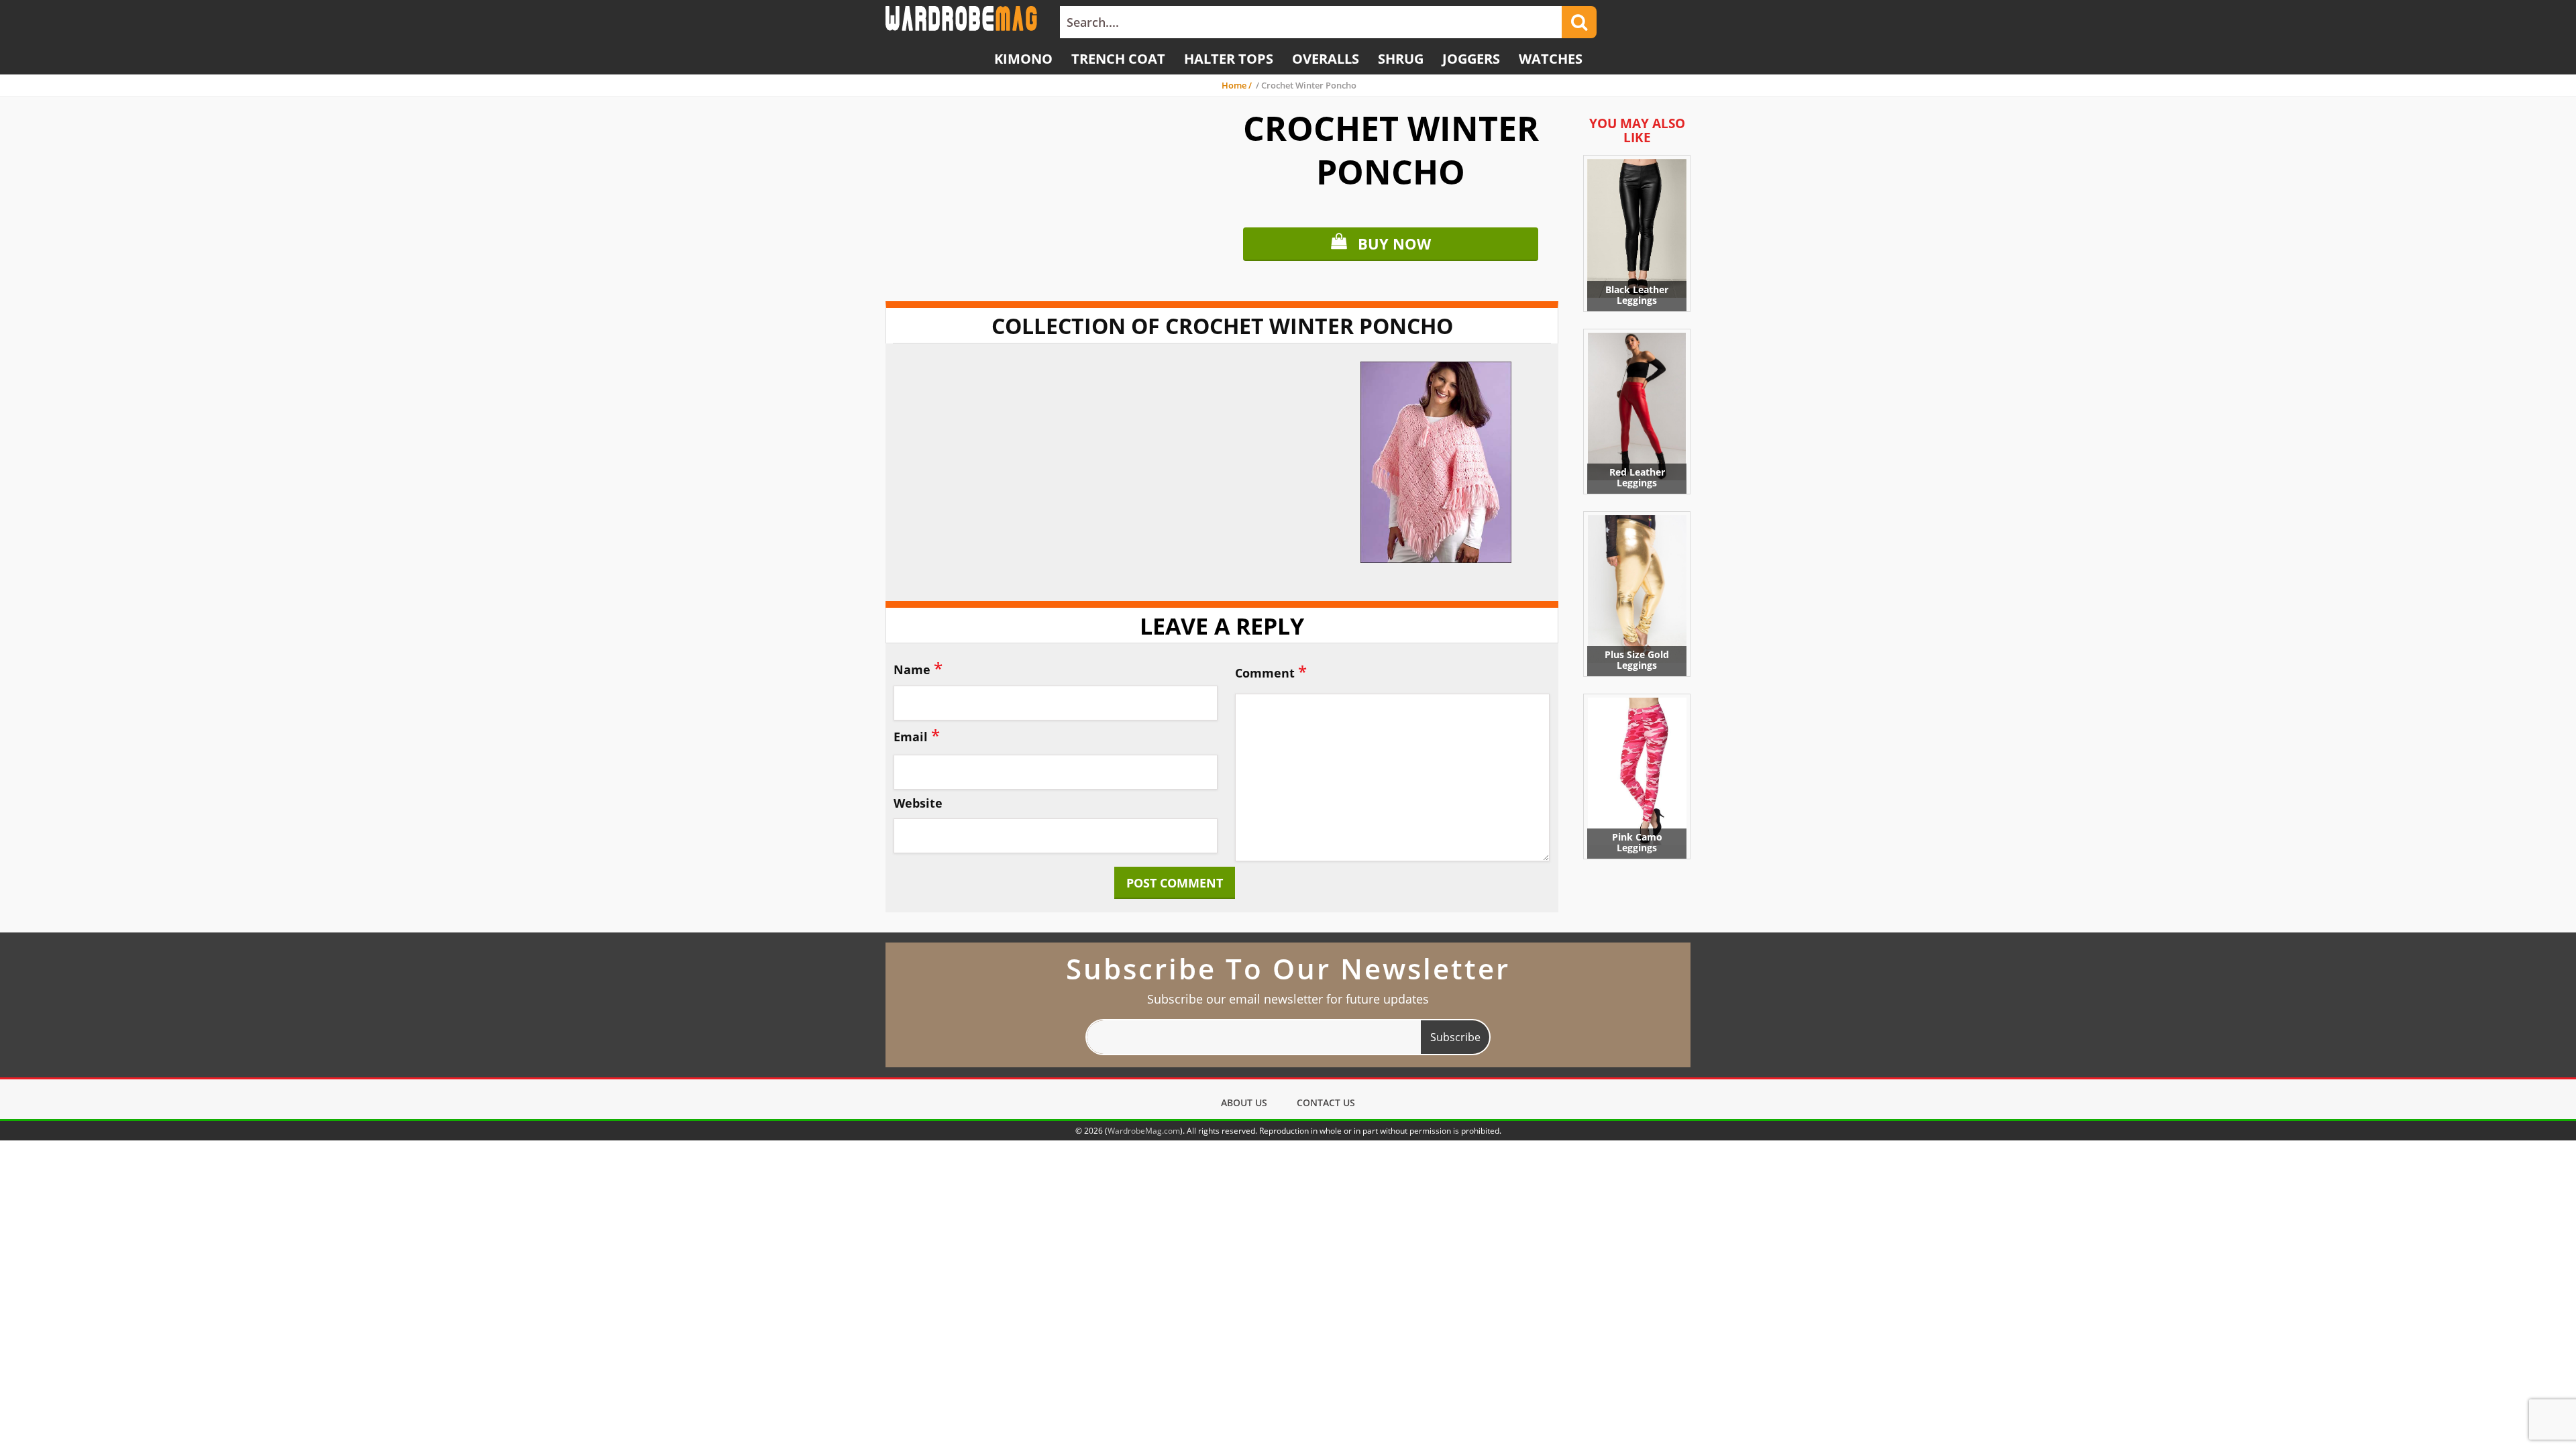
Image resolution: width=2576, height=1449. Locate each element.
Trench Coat (1118, 59)
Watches (1551, 59)
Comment (1271, 671)
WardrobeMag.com (1144, 1131)
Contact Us (1326, 1103)
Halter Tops (1229, 59)
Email (917, 735)
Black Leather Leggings (1637, 295)
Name (918, 668)
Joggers (1471, 59)
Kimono (1023, 59)
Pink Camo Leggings (1637, 842)
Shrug (1401, 59)
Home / (1238, 85)
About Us (1244, 1103)
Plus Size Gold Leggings (1637, 660)
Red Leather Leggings (1637, 477)
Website (918, 804)
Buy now (1394, 244)
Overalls (1326, 59)
